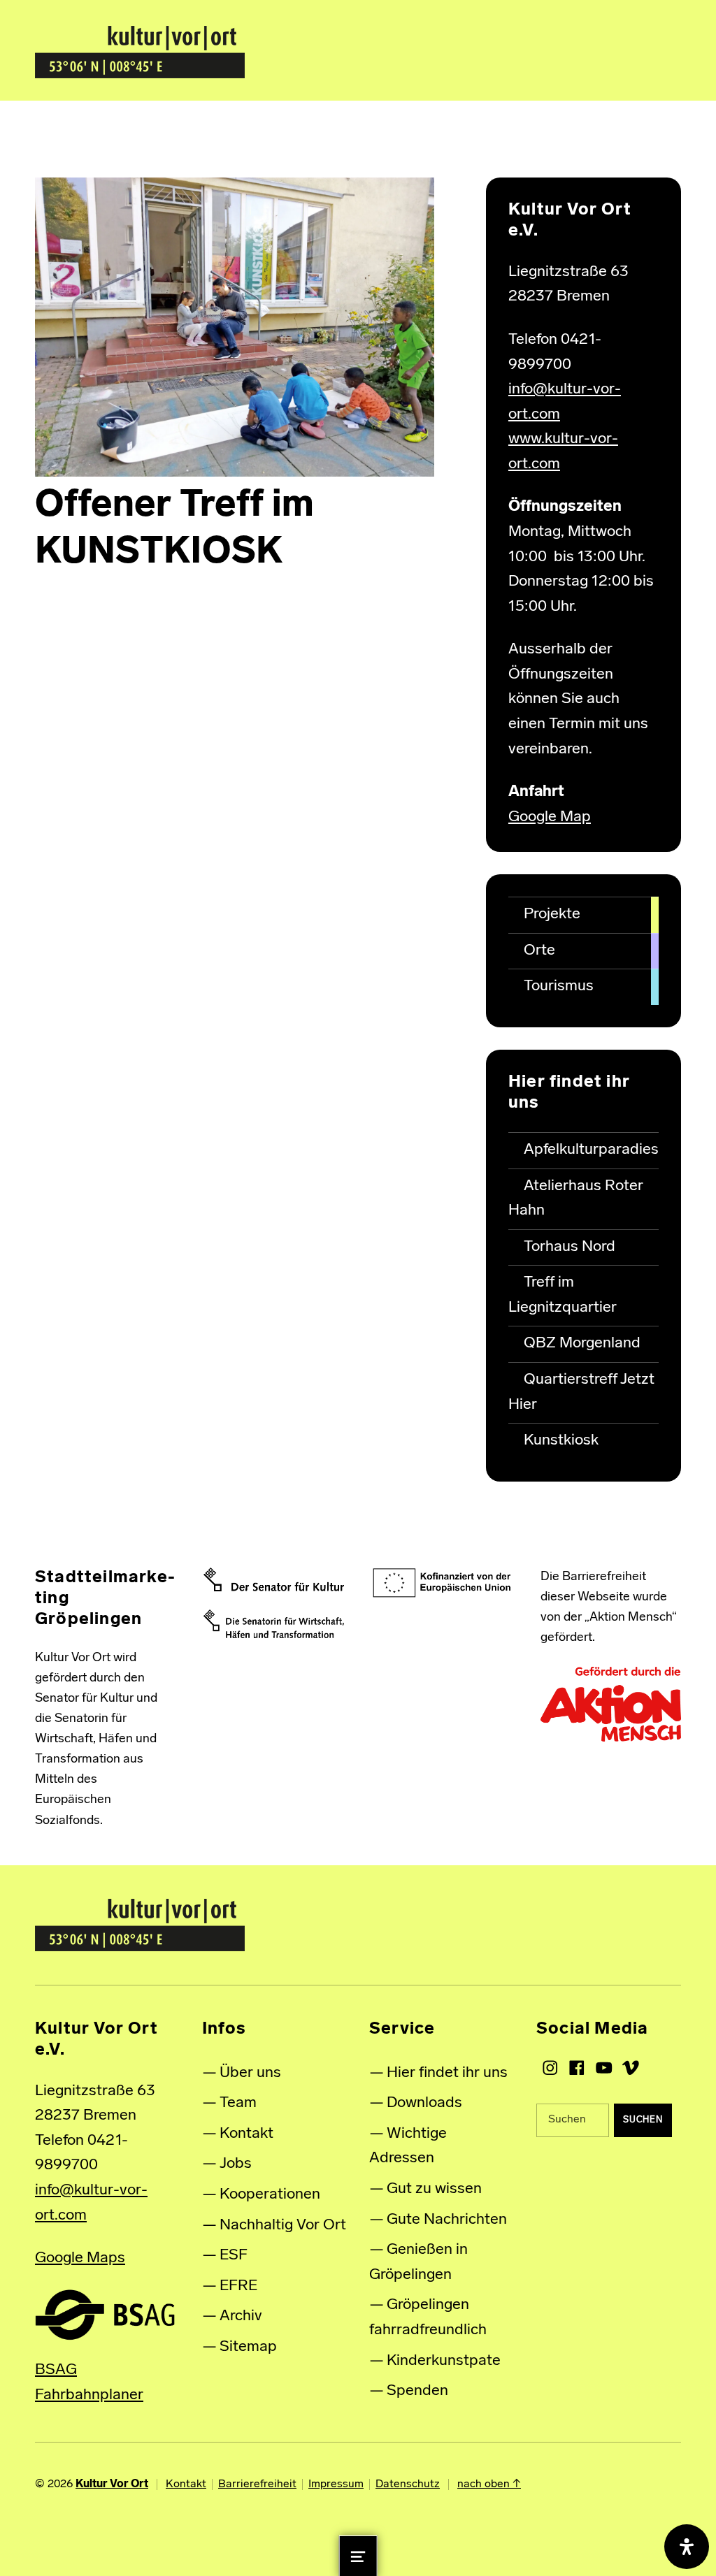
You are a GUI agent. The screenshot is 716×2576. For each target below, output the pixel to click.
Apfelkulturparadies (591, 1150)
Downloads (424, 2103)
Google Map (550, 817)
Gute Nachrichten (447, 2220)
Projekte (552, 914)
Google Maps (80, 2258)
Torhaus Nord (570, 1247)
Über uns (250, 2073)
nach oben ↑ (489, 2484)
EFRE (238, 2286)
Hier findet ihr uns (447, 2073)
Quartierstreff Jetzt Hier (581, 1392)
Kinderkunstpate (444, 2361)
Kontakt (246, 2134)
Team (238, 2103)
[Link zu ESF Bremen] (442, 1583)
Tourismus (559, 986)
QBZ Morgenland (582, 1344)
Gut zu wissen (434, 2189)
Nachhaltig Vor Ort (283, 2226)
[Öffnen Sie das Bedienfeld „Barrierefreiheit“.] (687, 2547)
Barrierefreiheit (257, 2484)
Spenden (417, 2391)
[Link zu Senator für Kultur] (274, 1580)
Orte (539, 951)
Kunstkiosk (561, 1441)
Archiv (241, 2316)
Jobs (236, 2164)
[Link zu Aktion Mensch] (611, 1705)
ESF (234, 2256)
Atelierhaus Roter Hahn (576, 1199)
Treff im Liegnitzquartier (563, 1295)
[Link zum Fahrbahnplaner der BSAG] (105, 2314)
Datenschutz (408, 2484)
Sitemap (248, 2347)
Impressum (336, 2484)
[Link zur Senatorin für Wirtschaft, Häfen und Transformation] (274, 1624)
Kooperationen (270, 2195)
